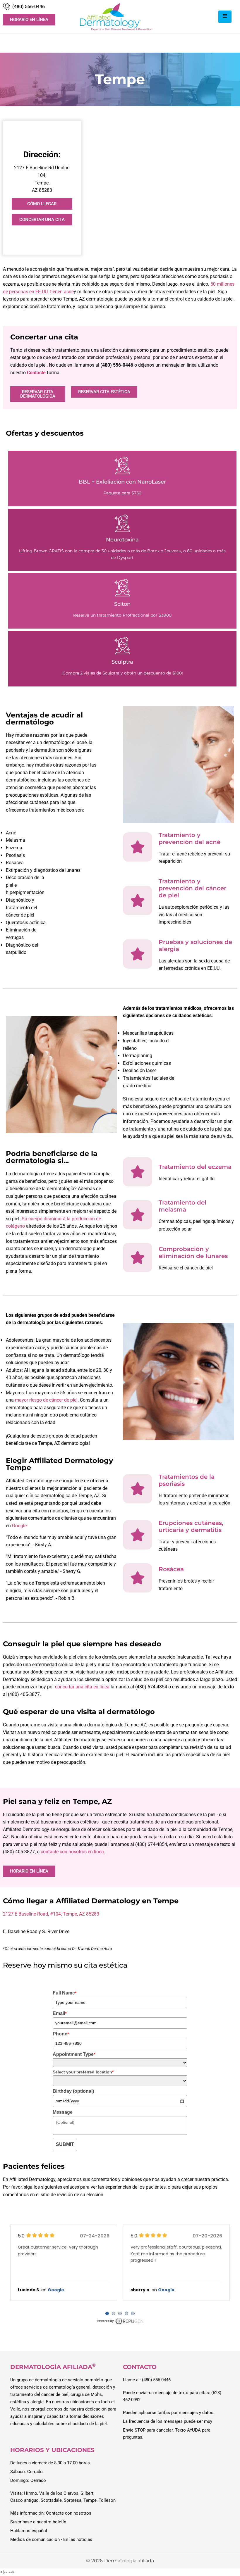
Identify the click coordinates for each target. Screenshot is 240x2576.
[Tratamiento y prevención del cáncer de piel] (138, 900)
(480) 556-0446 (29, 7)
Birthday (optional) (73, 2091)
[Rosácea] (138, 1578)
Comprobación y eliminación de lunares (193, 1252)
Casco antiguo (24, 2500)
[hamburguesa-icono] (225, 17)
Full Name (65, 1993)
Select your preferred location (83, 2072)
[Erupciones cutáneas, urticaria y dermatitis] (138, 1535)
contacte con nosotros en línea (72, 1852)
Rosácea (171, 1569)
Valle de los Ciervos (59, 2493)
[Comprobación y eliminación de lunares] (138, 1257)
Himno (31, 2493)
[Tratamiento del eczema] (138, 1172)
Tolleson (107, 2500)
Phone (61, 2034)
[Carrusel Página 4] (126, 2313)
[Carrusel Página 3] (120, 2313)
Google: (19, 1526)
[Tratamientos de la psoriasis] (138, 1489)
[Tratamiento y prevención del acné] (138, 847)
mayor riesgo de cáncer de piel (46, 1400)
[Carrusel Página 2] (114, 2313)
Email (60, 2013)
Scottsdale (51, 2500)
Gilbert (87, 2493)
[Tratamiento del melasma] (138, 1215)
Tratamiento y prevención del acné (190, 838)
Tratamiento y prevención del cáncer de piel (192, 888)
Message (63, 2112)
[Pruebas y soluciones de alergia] (138, 954)
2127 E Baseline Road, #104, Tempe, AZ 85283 (51, 1914)
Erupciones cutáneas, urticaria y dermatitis (191, 1526)
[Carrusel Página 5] (133, 2313)
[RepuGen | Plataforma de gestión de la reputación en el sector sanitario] (120, 2324)
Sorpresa (73, 2500)
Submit (65, 2144)
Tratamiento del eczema (195, 1167)
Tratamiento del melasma (182, 1206)
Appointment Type (74, 2054)
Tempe (90, 2500)
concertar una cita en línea (82, 1687)
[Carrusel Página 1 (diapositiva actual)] (107, 2313)
